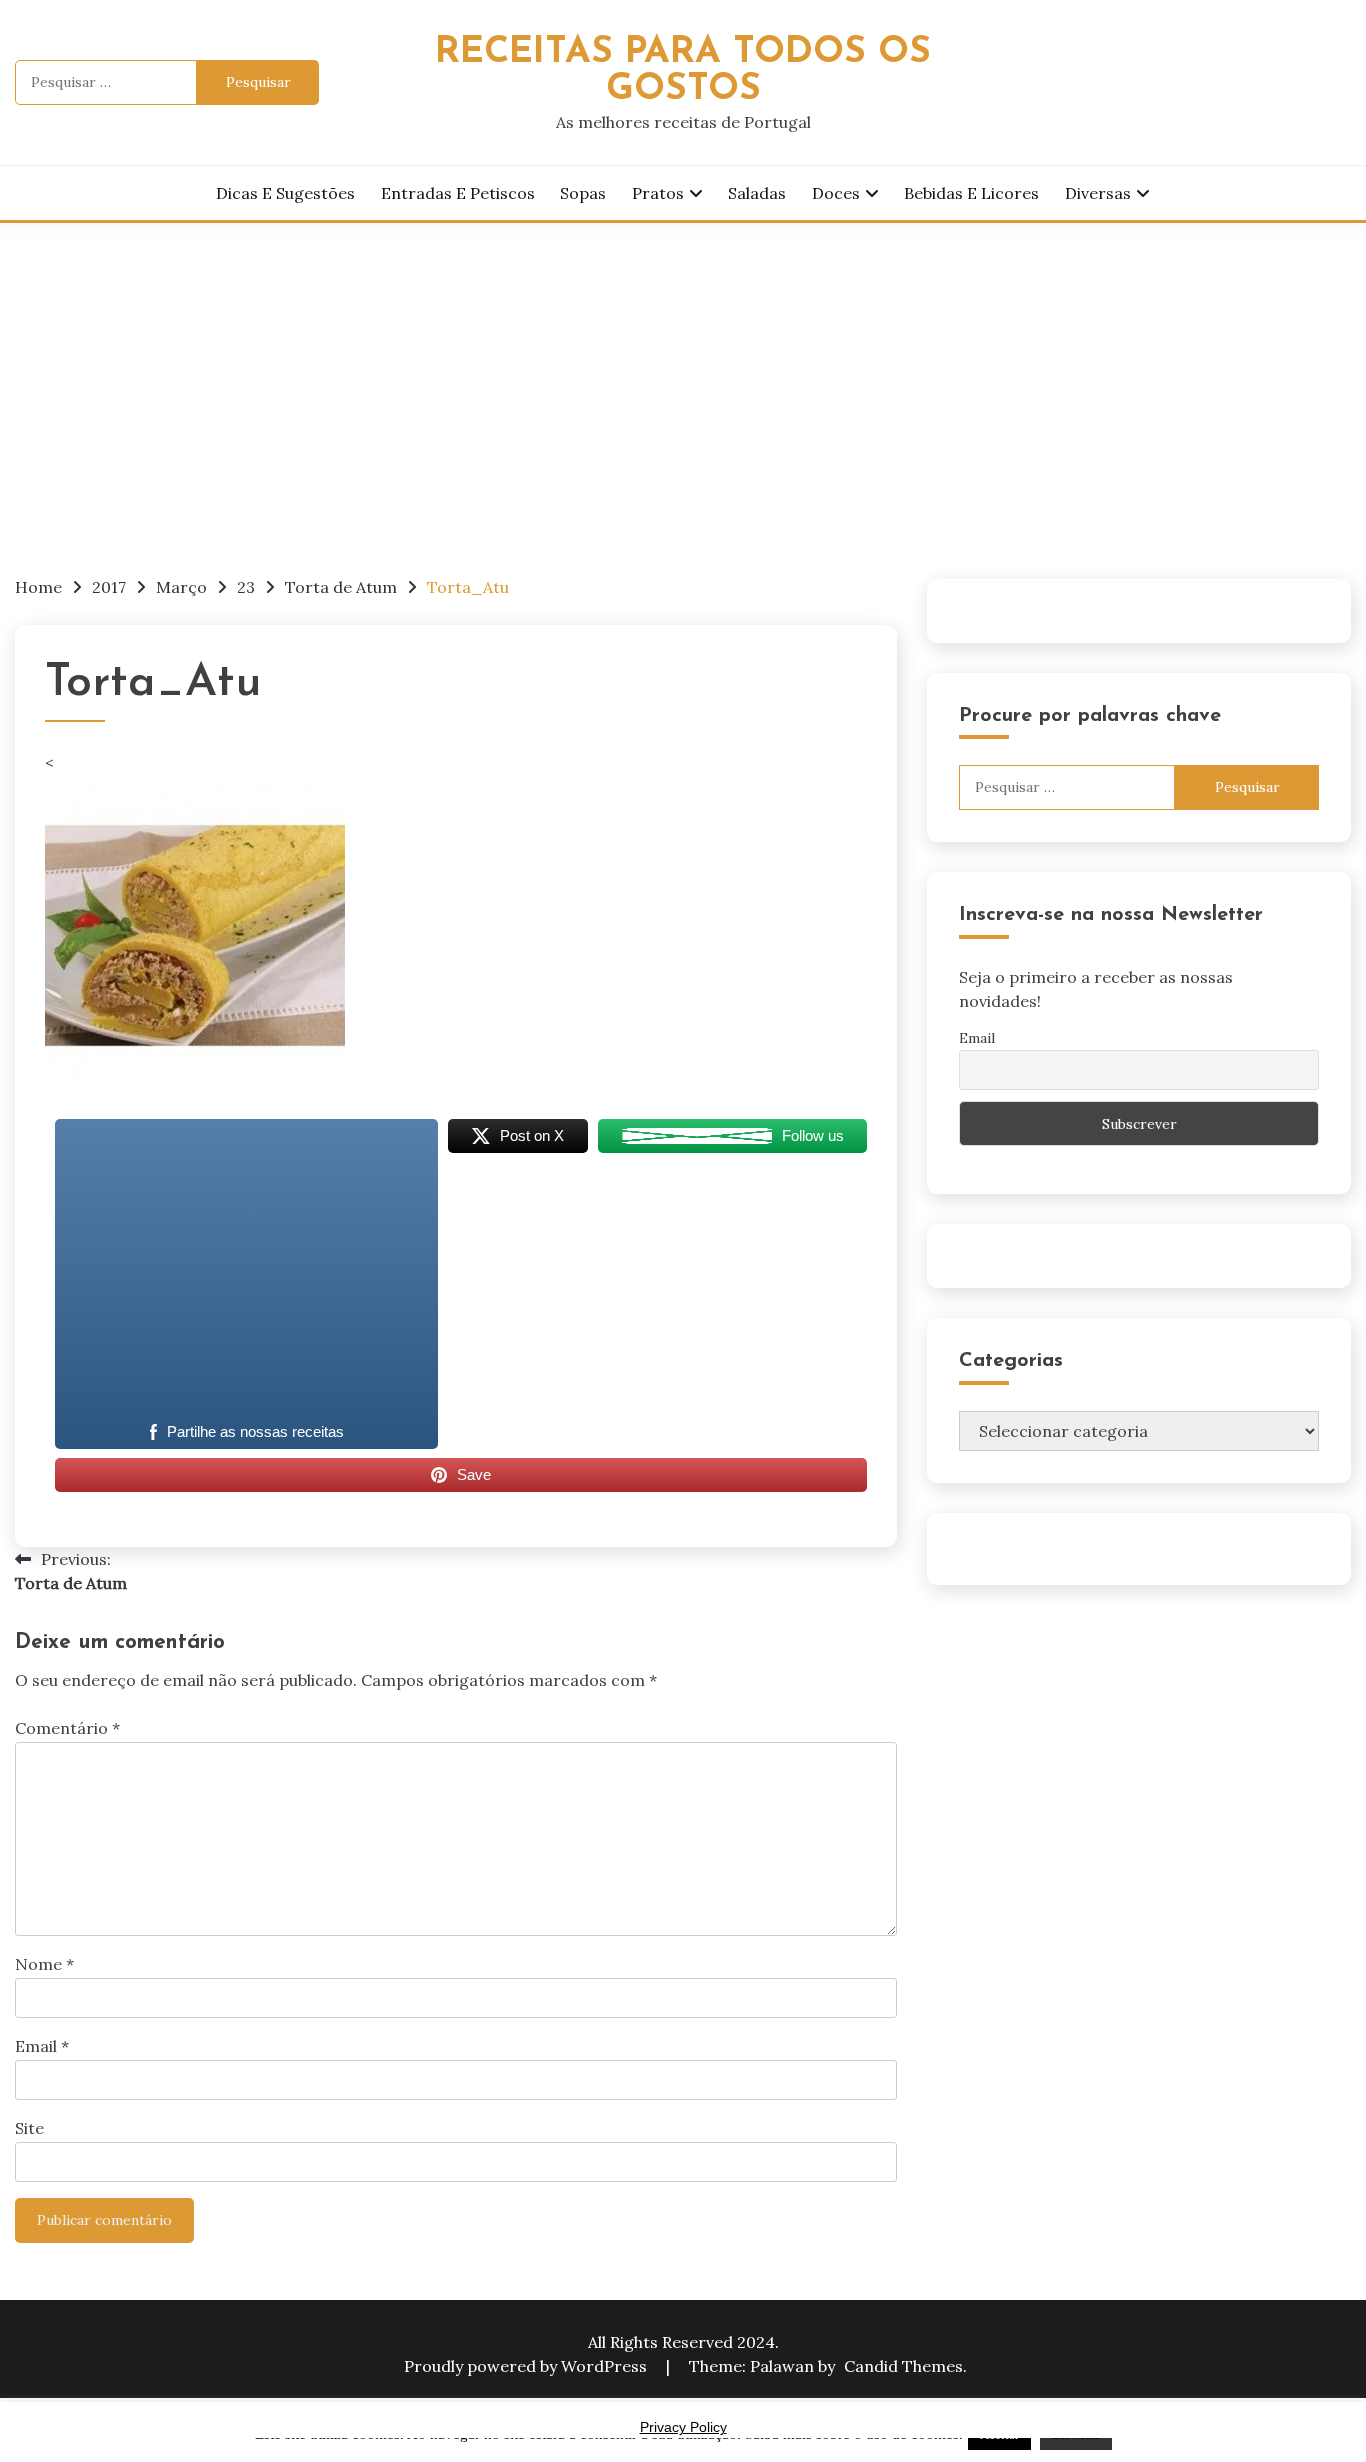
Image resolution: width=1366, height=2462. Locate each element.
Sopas (583, 193)
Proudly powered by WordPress (527, 2366)
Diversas (1098, 193)
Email (42, 2046)
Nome (44, 1964)
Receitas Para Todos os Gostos (683, 71)
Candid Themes (903, 2366)
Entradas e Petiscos (458, 193)
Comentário (67, 1728)
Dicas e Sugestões (285, 193)
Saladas (757, 193)
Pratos (658, 193)
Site (29, 2128)
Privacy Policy (683, 2427)
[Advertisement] (683, 373)
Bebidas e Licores (971, 193)
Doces (836, 193)
